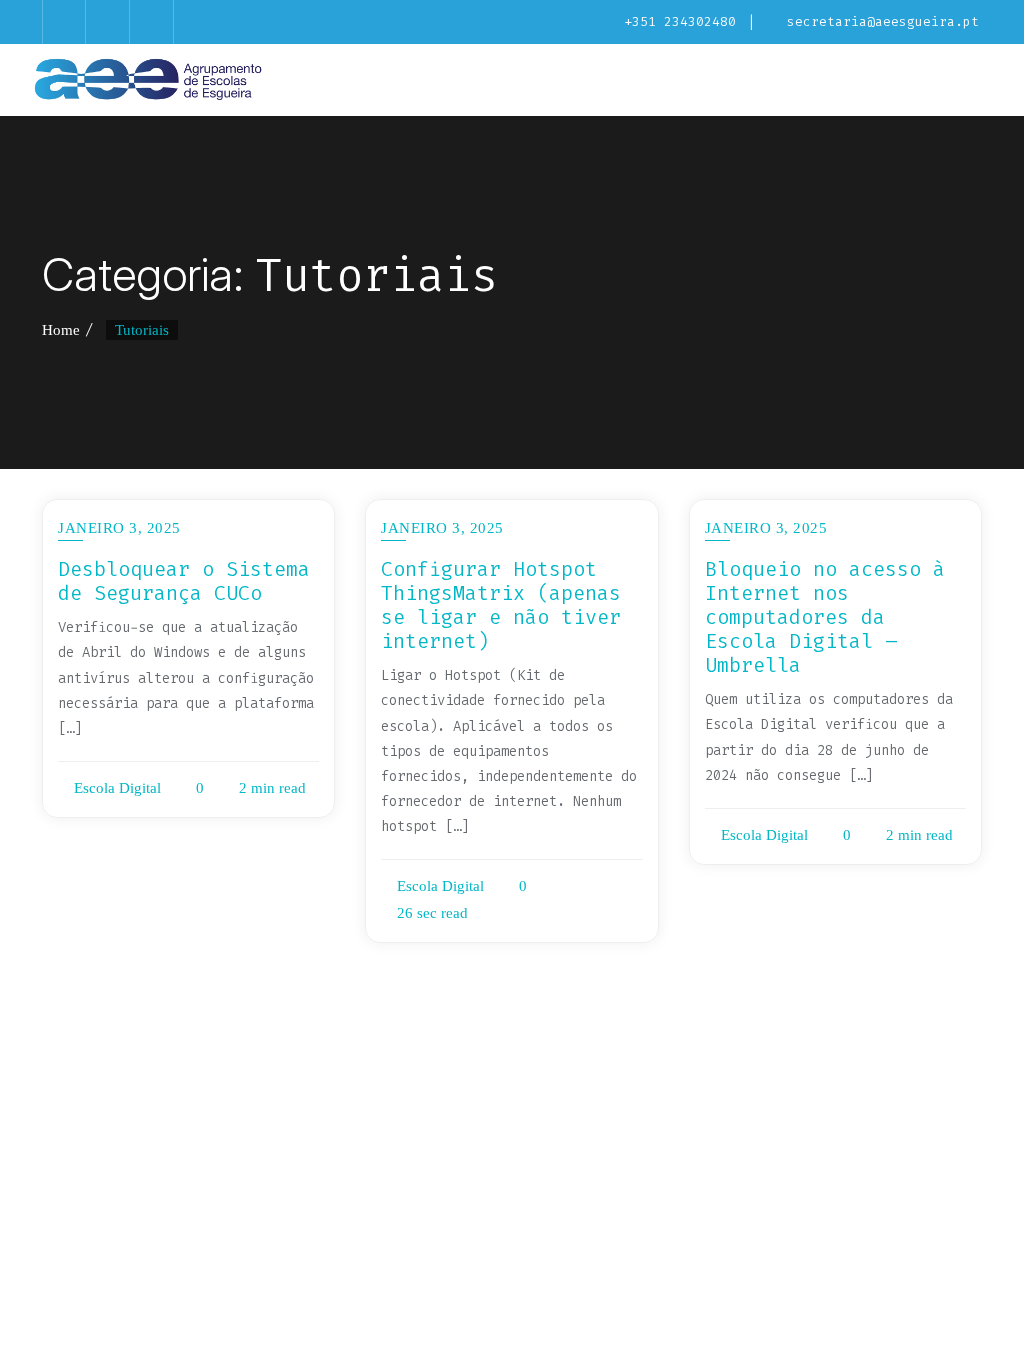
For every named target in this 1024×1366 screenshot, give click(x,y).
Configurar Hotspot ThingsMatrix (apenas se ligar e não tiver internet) (501, 605)
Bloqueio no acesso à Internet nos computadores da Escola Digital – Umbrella (825, 617)
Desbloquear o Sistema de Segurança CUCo (184, 581)
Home (61, 330)
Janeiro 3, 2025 (119, 528)
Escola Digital (115, 788)
